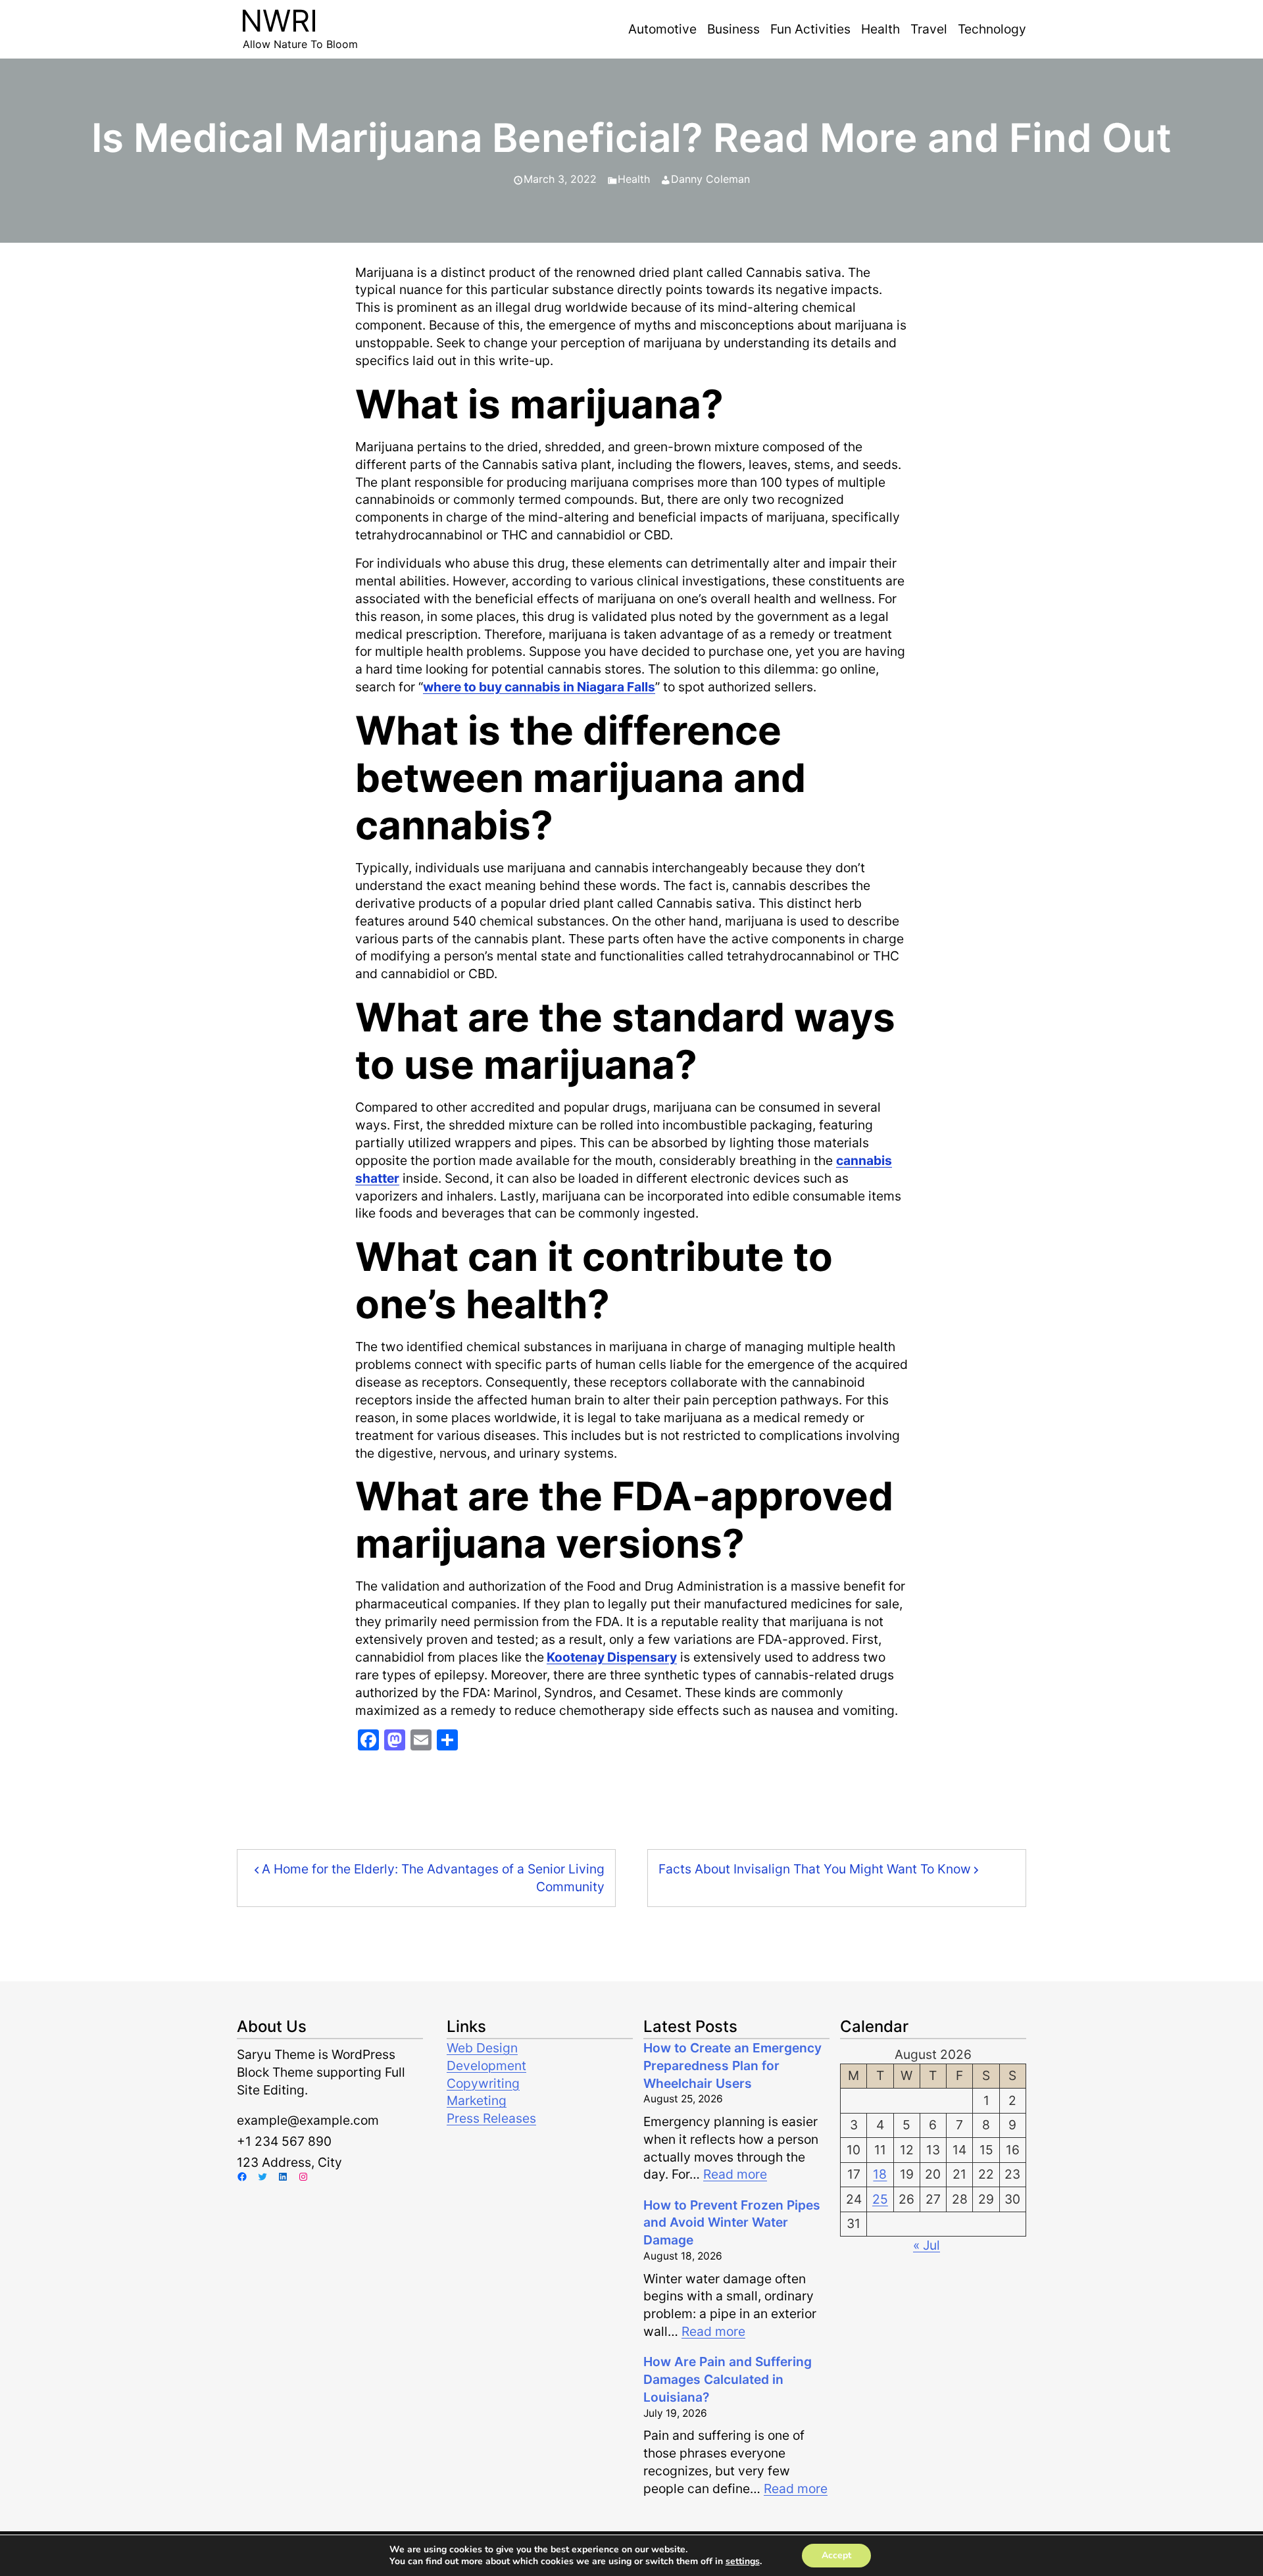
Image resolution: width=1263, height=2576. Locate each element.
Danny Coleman (710, 179)
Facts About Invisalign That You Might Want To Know (815, 1869)
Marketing (477, 2100)
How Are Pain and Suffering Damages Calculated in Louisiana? (728, 2379)
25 (880, 2199)
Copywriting (483, 2083)
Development (486, 2066)
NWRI (279, 21)
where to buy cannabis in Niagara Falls (539, 687)
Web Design (482, 2048)
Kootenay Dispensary (612, 1657)
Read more (735, 2174)
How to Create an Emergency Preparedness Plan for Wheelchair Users (732, 2066)
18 (880, 2174)
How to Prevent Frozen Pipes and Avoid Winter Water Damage (732, 2223)
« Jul (927, 2245)
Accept (836, 2555)
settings (743, 2562)
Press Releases (491, 2118)
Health (634, 179)
